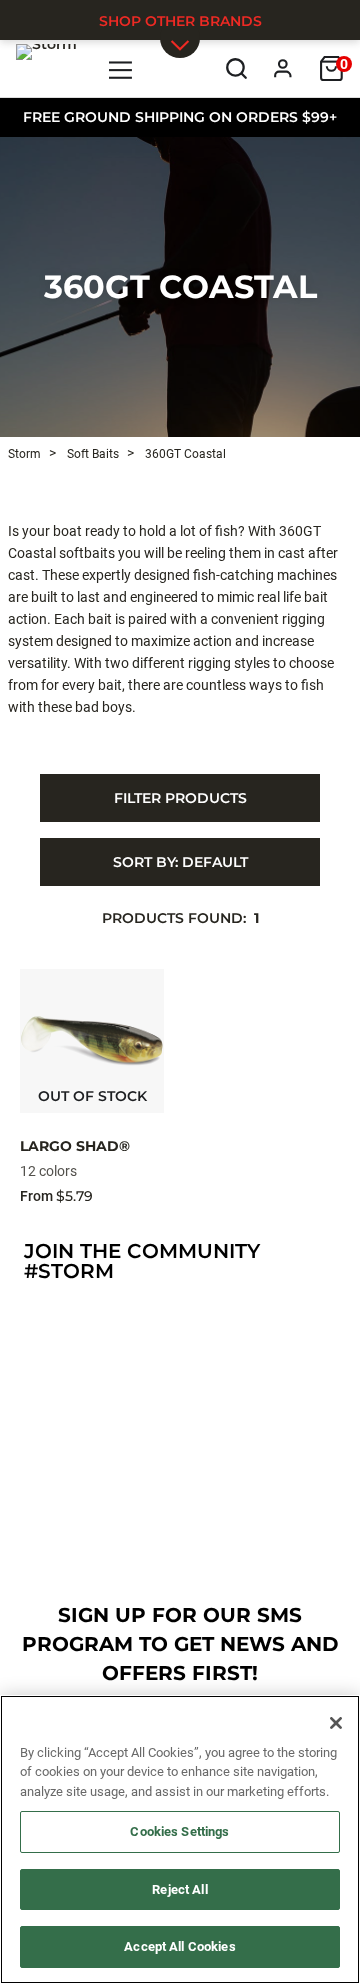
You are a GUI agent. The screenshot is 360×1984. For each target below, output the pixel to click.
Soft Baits (91, 454)
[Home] (46, 68)
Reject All (179, 1889)
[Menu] (121, 68)
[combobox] (180, 862)
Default (180, 862)
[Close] (336, 1723)
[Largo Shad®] (92, 1041)
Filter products (180, 798)
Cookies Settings (179, 1831)
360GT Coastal (180, 286)
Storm (24, 454)
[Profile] (283, 68)
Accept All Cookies (179, 1946)
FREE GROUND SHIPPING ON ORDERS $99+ (180, 117)
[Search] (236, 68)
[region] (180, 1839)
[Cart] (331, 68)
